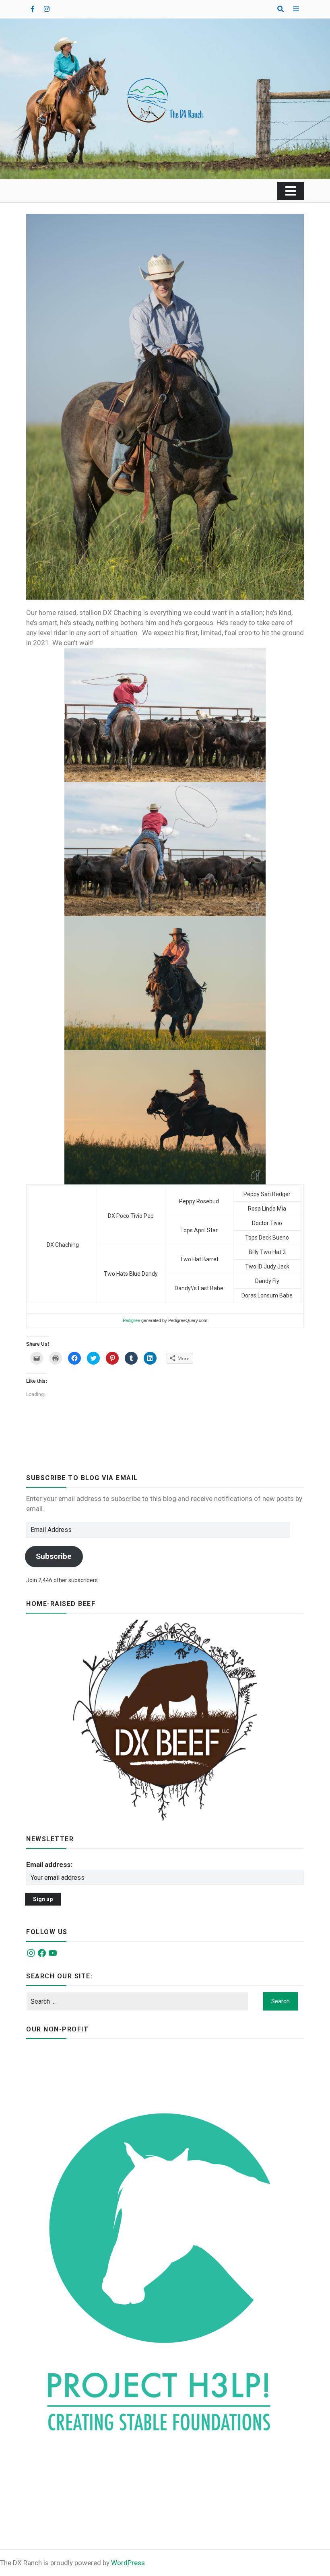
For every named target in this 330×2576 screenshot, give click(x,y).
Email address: (49, 1865)
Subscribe (54, 1556)
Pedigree (131, 1320)
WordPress (128, 2563)
